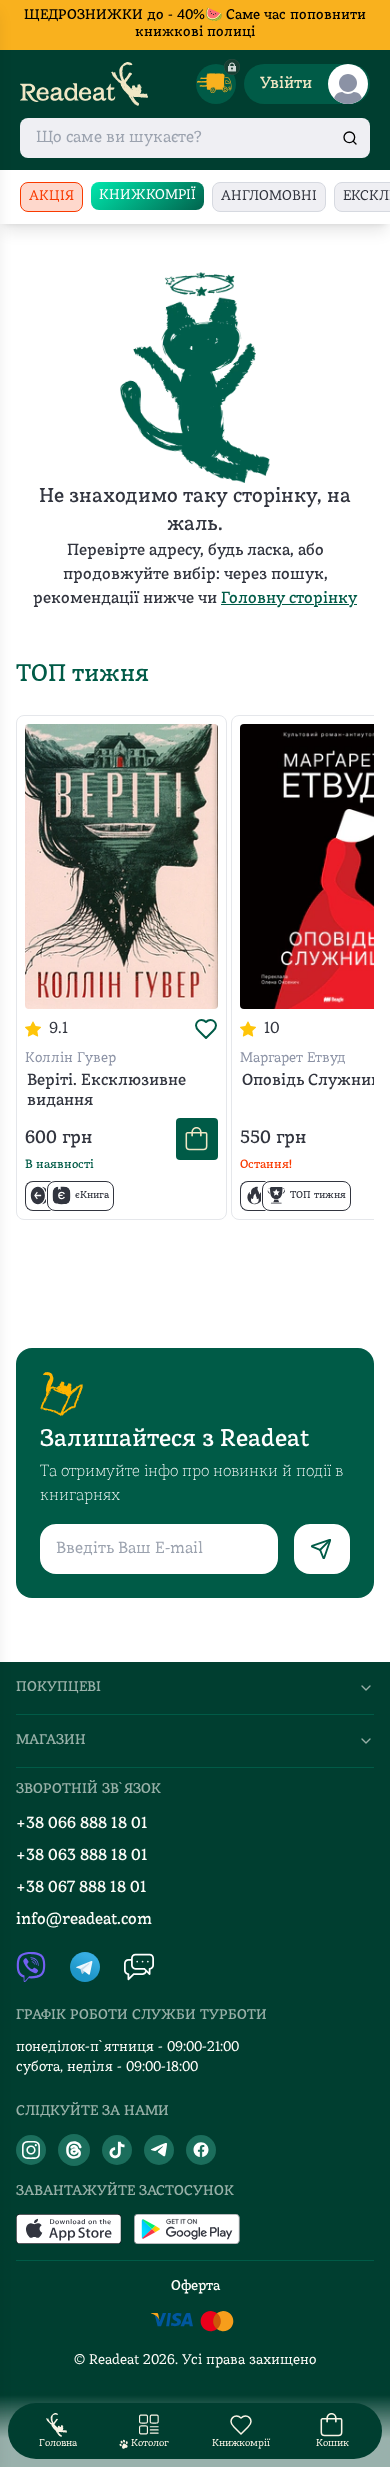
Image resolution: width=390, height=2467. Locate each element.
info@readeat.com (84, 1920)
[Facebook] (201, 2150)
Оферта (195, 2286)
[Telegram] (159, 2150)
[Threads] (74, 2150)
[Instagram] (31, 2150)
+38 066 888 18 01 (82, 1824)
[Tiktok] (117, 2150)
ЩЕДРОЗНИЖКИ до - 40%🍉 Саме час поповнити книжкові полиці (195, 24)
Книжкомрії (147, 195)
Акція (51, 196)
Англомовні (269, 196)
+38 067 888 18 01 (81, 1888)
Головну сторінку (289, 599)
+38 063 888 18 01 (82, 1856)
